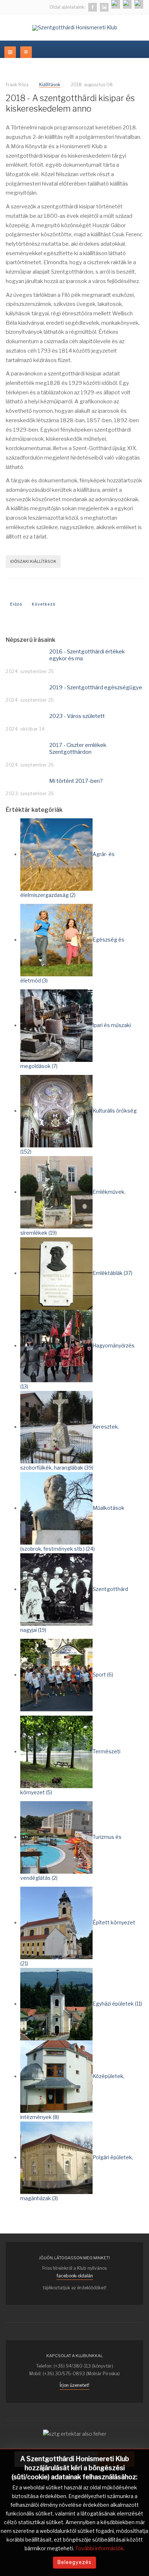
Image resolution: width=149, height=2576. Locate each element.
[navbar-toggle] (10, 52)
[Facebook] (93, 7)
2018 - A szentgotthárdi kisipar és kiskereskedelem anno (70, 104)
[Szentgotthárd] (139, 4)
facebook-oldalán (75, 2276)
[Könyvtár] (116, 4)
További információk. (100, 2548)
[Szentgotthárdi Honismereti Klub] (75, 28)
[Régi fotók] (104, 7)
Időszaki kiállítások (33, 561)
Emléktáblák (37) (112, 1273)
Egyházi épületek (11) (117, 2004)
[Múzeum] (127, 4)
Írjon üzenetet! (74, 2385)
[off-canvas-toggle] (26, 52)
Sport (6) (103, 1675)
